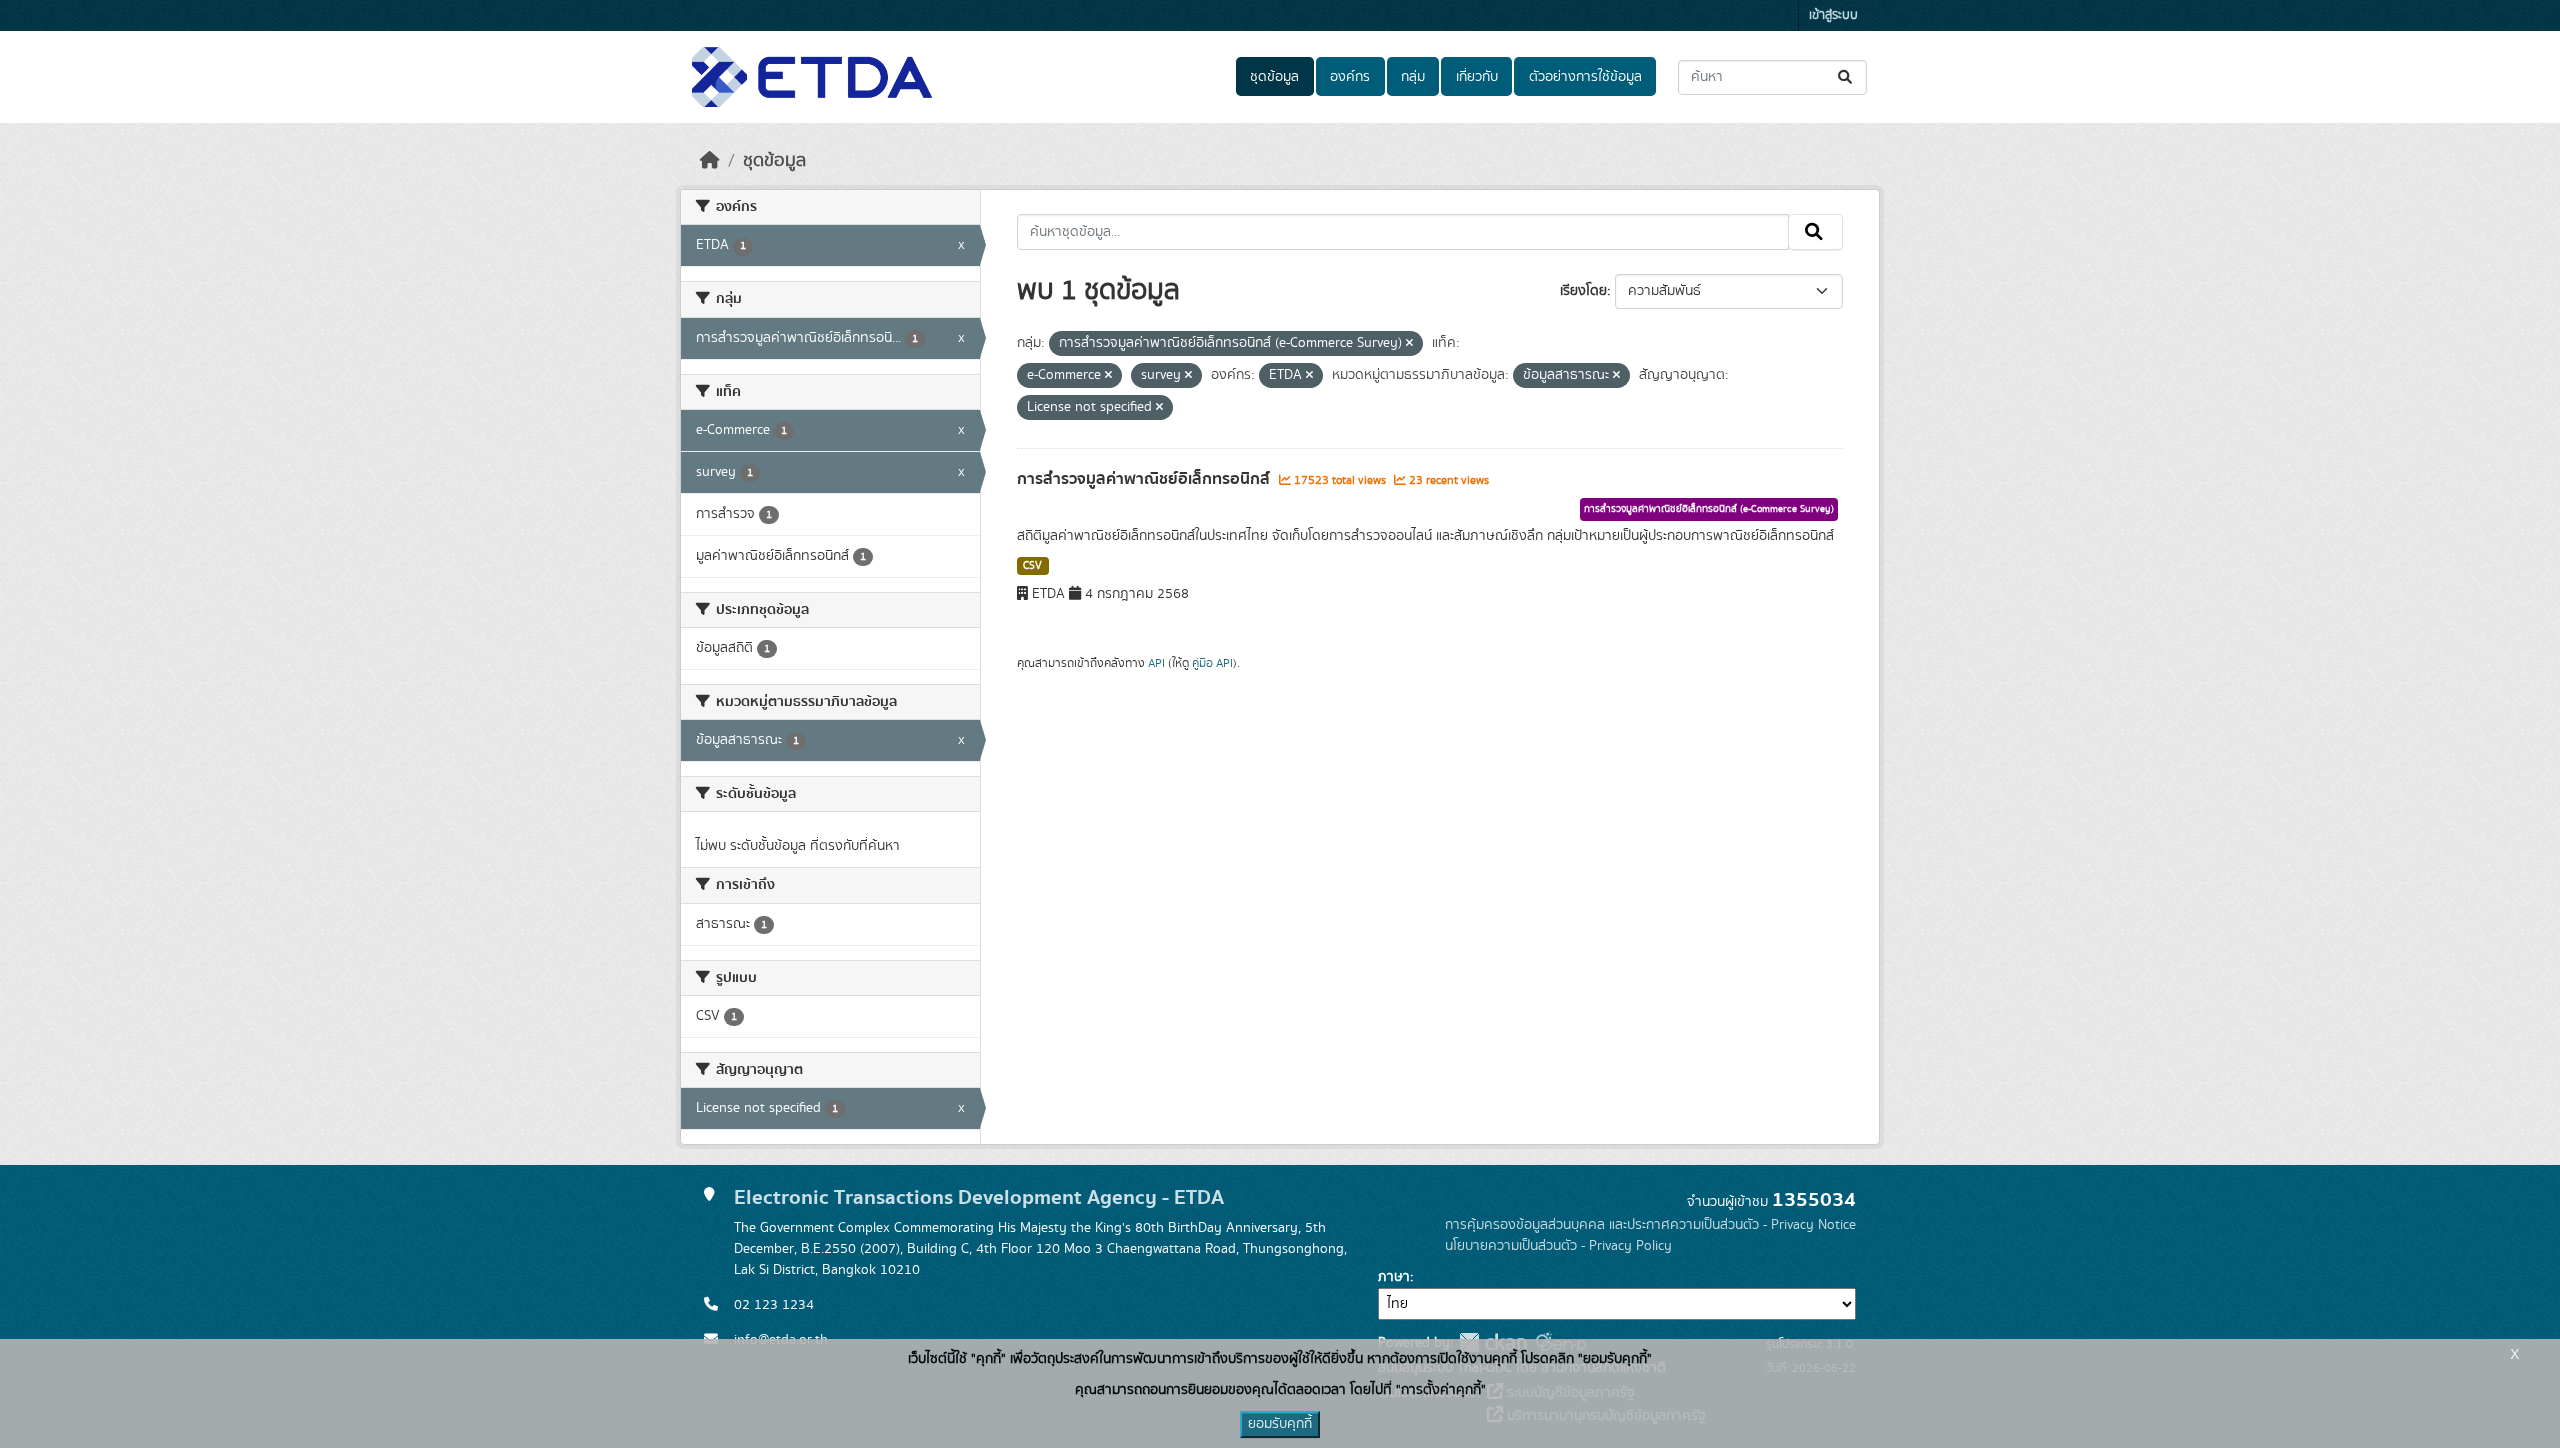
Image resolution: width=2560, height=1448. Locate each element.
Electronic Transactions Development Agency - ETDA (979, 1197)
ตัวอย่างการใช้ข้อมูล (1585, 77)
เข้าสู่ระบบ (1833, 15)
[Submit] (1846, 77)
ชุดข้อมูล (1274, 77)
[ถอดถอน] (1409, 344)
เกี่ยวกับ (1477, 77)
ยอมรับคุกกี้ (1280, 1424)
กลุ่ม (1413, 77)
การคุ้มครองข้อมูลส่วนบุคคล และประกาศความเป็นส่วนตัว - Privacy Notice (1650, 1225)
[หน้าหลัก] (710, 161)
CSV (1032, 566)
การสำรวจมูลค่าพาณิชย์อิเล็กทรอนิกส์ (1145, 479)
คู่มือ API (1212, 663)
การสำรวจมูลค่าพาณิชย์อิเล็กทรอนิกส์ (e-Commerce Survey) (1709, 509)
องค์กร (1350, 77)
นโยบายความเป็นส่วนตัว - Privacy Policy (1558, 1246)
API (1156, 663)
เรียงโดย (1583, 291)
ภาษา (1394, 1277)
